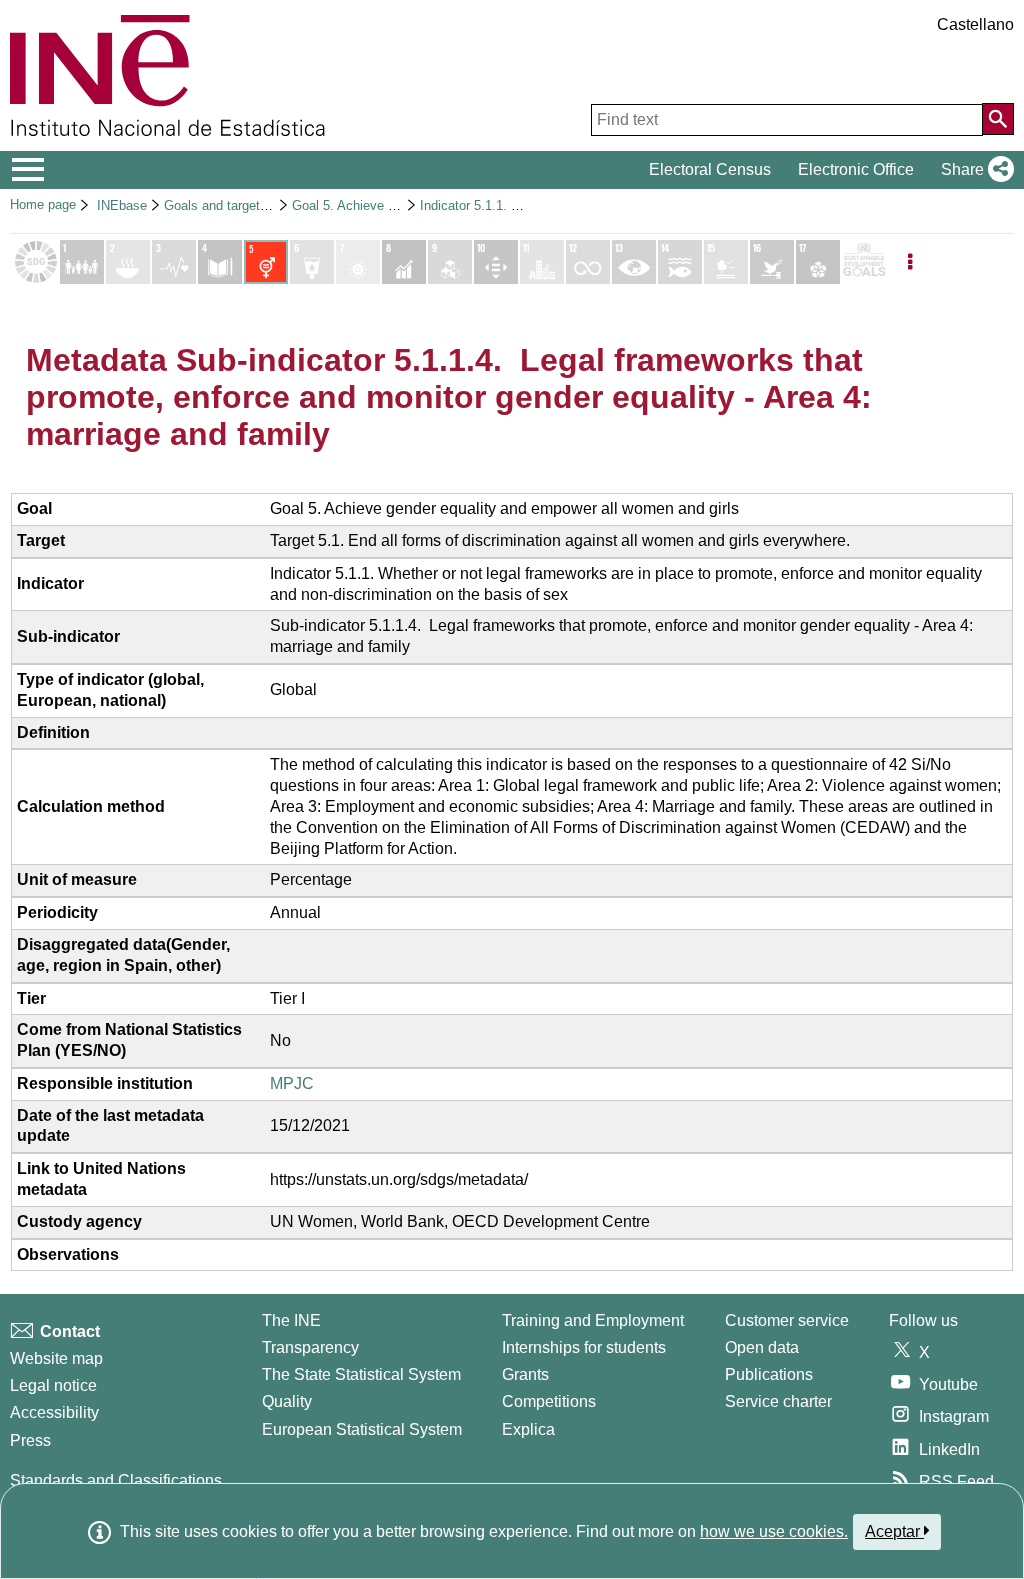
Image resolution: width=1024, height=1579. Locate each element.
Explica (528, 1429)
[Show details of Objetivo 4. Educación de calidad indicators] (220, 262)
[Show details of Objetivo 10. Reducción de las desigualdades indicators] (496, 262)
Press (30, 1440)
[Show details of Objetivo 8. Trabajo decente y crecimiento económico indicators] (404, 262)
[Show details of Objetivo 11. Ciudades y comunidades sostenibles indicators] (542, 262)
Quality (287, 1401)
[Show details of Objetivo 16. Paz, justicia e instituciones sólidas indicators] (772, 262)
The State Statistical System (361, 1374)
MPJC (292, 1083)
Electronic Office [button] (856, 169)
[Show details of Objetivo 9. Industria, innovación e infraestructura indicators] (450, 262)
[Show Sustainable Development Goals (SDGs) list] (36, 262)
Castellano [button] (975, 24)
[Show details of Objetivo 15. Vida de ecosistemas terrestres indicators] (726, 262)
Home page (43, 204)
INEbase (122, 205)
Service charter (778, 1401)
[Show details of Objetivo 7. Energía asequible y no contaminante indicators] (358, 262)
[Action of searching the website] (998, 119)
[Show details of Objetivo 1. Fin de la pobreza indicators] (82, 262)
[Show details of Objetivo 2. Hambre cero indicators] (128, 262)
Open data (762, 1347)
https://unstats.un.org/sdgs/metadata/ (399, 1179)
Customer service (787, 1320)
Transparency (310, 1347)
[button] (973, 170)
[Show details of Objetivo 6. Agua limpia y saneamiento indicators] (312, 262)
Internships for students (584, 1347)
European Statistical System (362, 1429)
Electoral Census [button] (710, 169)
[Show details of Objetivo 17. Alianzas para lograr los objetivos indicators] (818, 262)
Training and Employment (593, 1320)
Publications (769, 1374)
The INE (291, 1320)
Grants (525, 1374)
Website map (56, 1358)
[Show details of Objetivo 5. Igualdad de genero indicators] (266, 262)
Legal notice (53, 1385)
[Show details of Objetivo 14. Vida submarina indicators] (680, 262)
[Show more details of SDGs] (864, 262)
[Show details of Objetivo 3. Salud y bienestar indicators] (174, 262)
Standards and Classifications (116, 1480)
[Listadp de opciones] (910, 262)
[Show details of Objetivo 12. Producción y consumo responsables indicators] (588, 262)
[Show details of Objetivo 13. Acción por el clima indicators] (634, 262)
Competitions (549, 1401)
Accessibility (54, 1412)
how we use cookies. (774, 1531)
